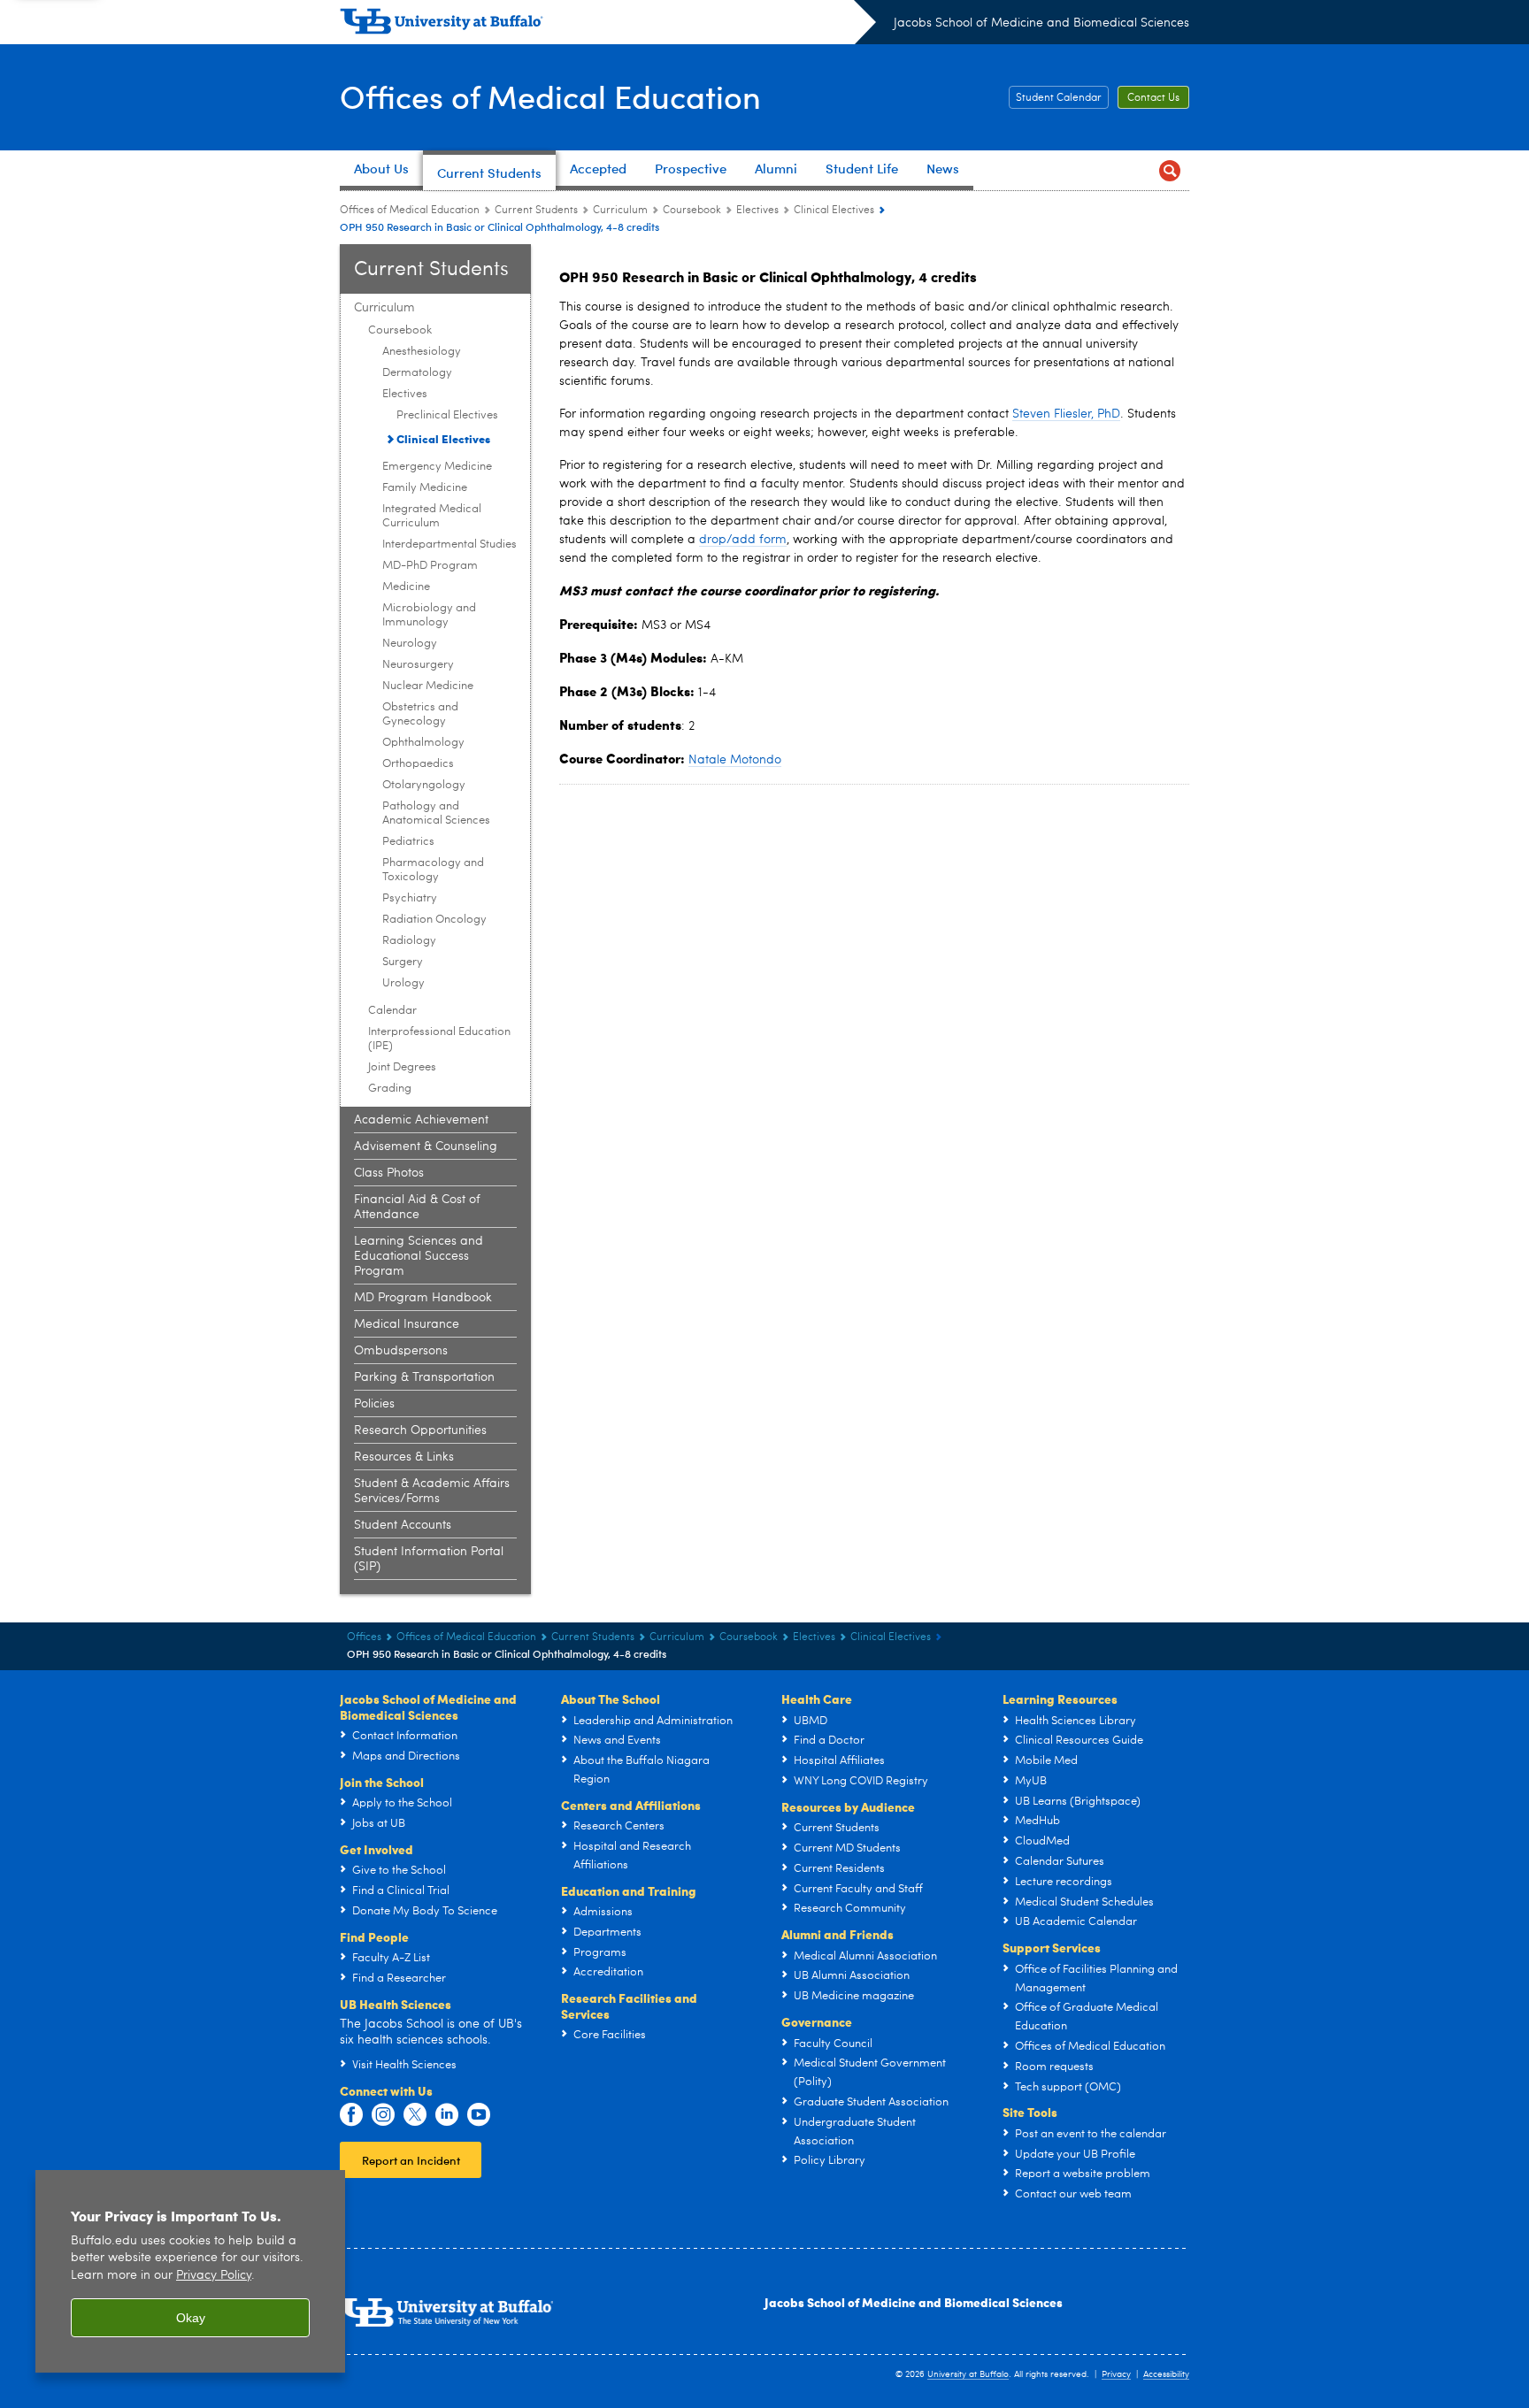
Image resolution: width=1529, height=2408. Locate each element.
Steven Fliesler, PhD (1066, 414)
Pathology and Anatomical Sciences (436, 813)
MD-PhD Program (430, 566)
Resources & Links (404, 1457)
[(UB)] (608, 25)
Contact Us (1153, 98)
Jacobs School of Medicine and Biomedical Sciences (1041, 23)
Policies (374, 1404)
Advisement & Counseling (426, 1146)
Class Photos (389, 1173)
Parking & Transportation (424, 1377)
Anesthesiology (422, 352)
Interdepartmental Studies (449, 544)
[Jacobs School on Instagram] (383, 2115)
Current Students (536, 211)
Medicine (406, 587)
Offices (364, 1637)
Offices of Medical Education (550, 96)
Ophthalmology (423, 743)
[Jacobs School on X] (415, 2115)
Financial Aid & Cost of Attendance (417, 1207)
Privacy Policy (214, 2276)
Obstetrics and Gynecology (420, 714)
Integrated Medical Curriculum (432, 516)
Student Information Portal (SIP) (429, 1559)
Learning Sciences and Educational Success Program (419, 1256)
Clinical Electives (834, 211)
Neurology (410, 644)
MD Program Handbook (423, 1298)
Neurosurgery (418, 665)
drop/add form (743, 540)
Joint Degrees (402, 1067)
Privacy (1116, 2374)
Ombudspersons (401, 1351)
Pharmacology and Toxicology (433, 870)
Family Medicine (425, 488)
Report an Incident (411, 2160)
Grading (390, 1089)
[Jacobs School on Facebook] (351, 2115)
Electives (757, 211)
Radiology (409, 941)
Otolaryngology (424, 785)
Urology (403, 983)
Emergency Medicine (437, 467)
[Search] (1169, 170)
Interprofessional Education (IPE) (439, 1039)
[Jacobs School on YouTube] (479, 2115)
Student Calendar (1059, 98)
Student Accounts (403, 1525)
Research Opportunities (420, 1430)
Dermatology (417, 373)
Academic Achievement (421, 1120)
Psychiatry (410, 898)
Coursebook (692, 211)
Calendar (392, 1011)
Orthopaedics (418, 764)
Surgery (403, 962)
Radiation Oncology (434, 920)
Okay (191, 2318)
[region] (190, 2271)
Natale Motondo (735, 760)
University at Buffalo (968, 2374)
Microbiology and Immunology (429, 615)
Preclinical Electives (447, 415)
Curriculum (620, 211)
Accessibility (1166, 2374)
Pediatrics (408, 842)
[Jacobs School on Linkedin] (447, 2115)
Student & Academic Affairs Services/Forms (432, 1491)
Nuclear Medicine (428, 686)
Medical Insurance (407, 1324)
